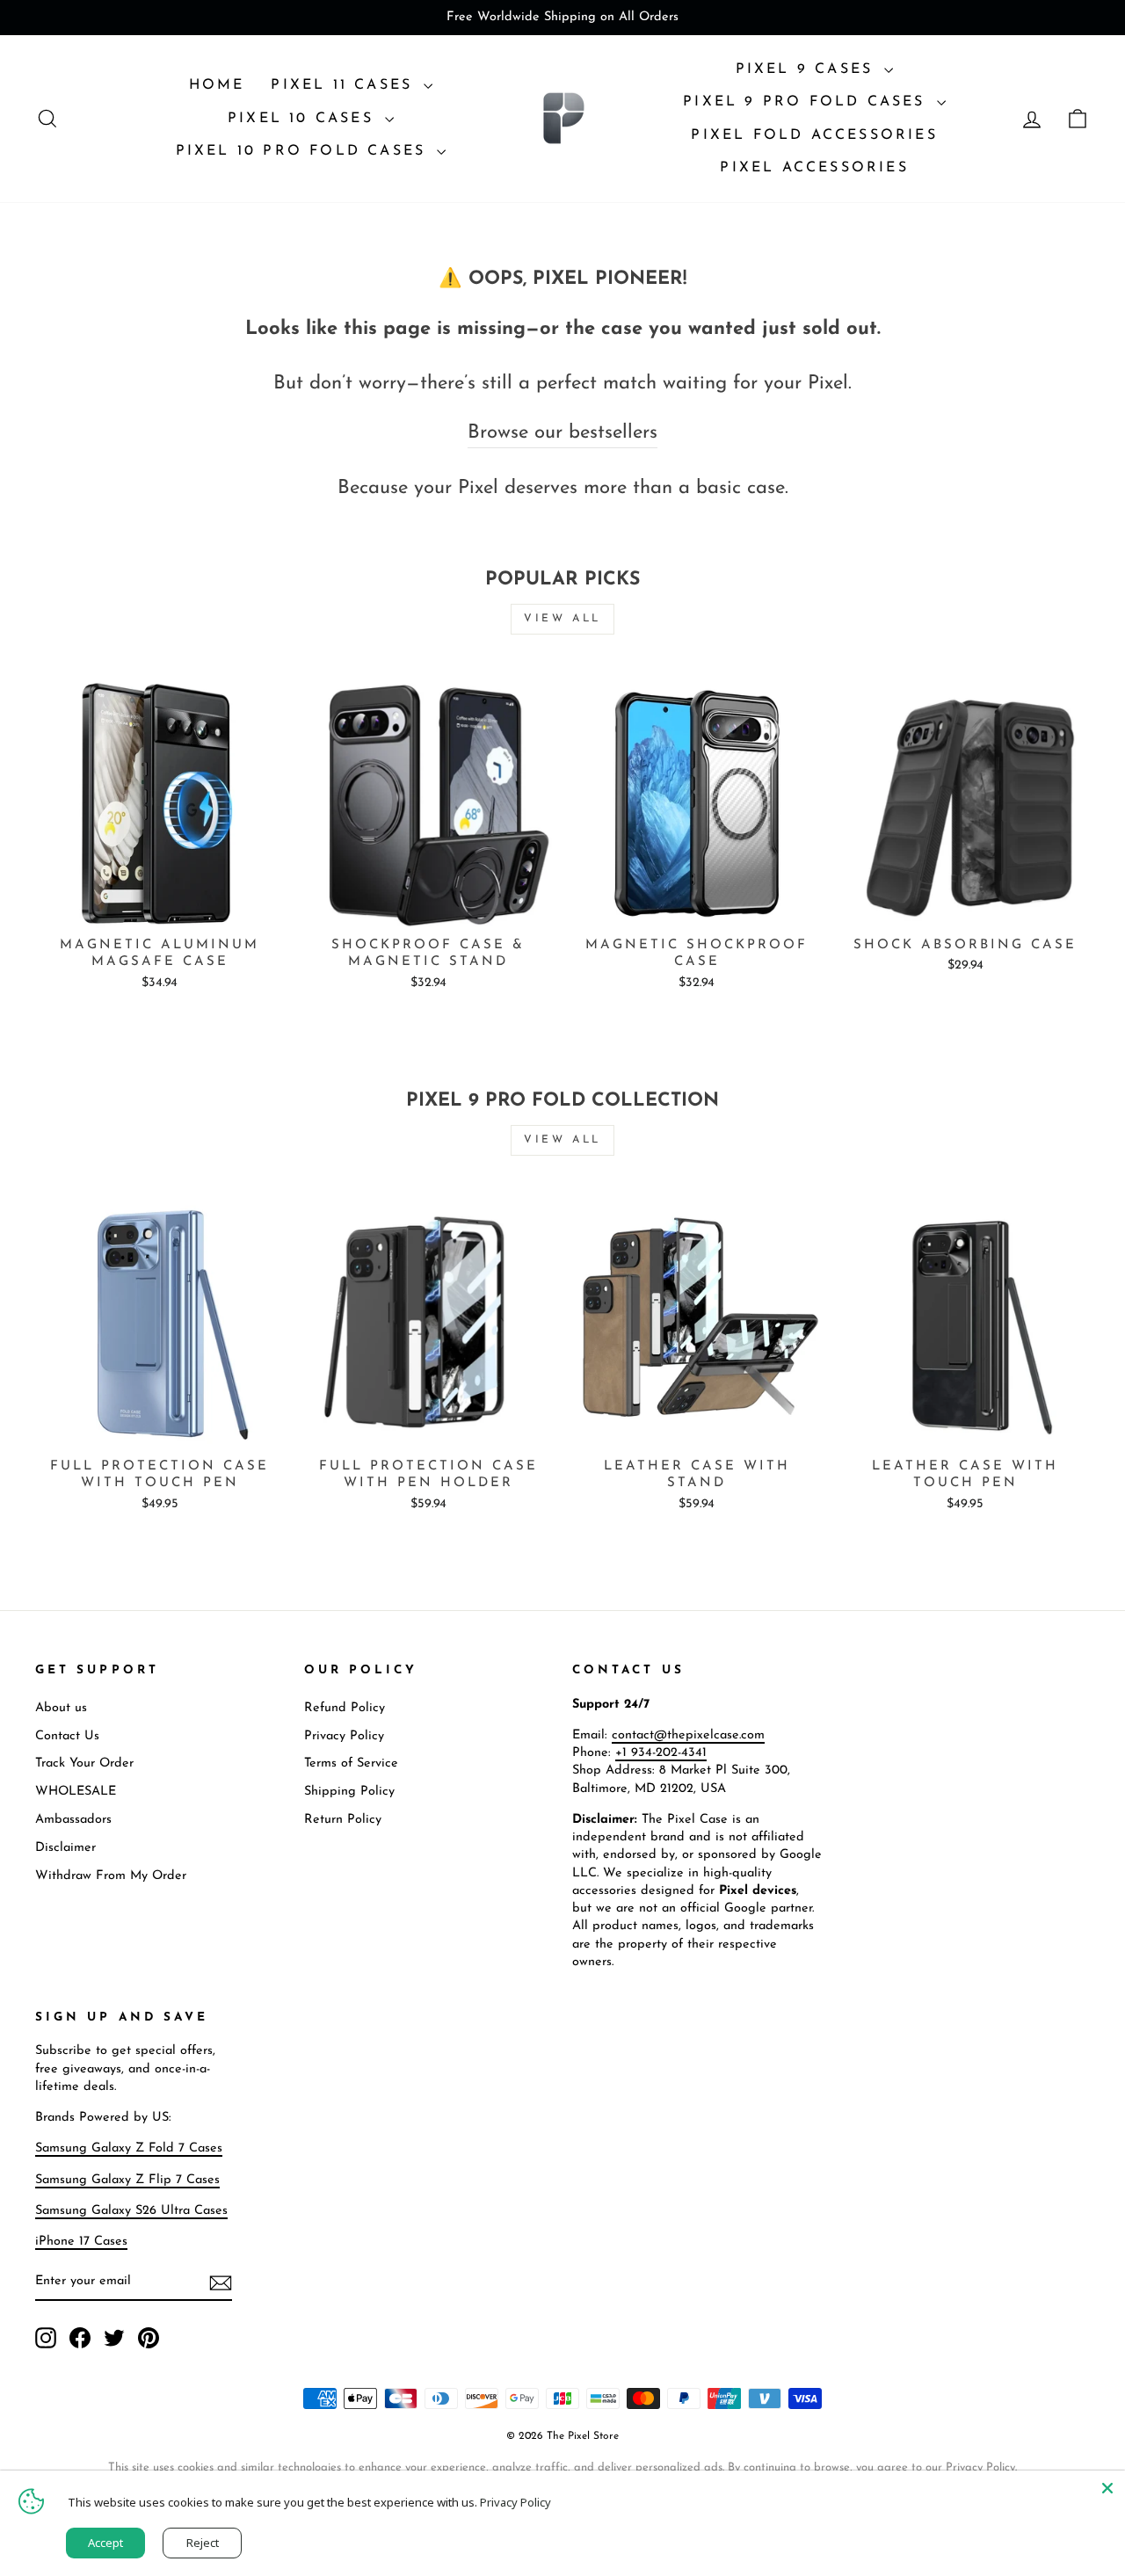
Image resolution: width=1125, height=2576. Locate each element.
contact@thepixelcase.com (688, 1735)
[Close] (1107, 2488)
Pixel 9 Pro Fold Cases (808, 102)
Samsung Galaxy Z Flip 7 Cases (127, 2180)
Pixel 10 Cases (304, 119)
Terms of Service (351, 1763)
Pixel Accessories (814, 168)
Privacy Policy (344, 1736)
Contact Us (67, 1736)
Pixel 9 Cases (808, 69)
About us (61, 1708)
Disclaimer (65, 1848)
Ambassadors (73, 1820)
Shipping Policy (349, 1792)
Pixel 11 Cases (345, 85)
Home (217, 85)
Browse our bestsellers (562, 433)
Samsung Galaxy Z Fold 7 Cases (129, 2148)
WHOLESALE (76, 1792)
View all (562, 619)
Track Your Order (84, 1763)
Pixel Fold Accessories (814, 135)
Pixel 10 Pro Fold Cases (305, 151)
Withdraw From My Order (111, 1876)
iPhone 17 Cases (81, 2242)
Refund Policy (345, 1708)
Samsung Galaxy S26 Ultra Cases (131, 2211)
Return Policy (343, 1820)
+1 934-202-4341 (661, 1753)
